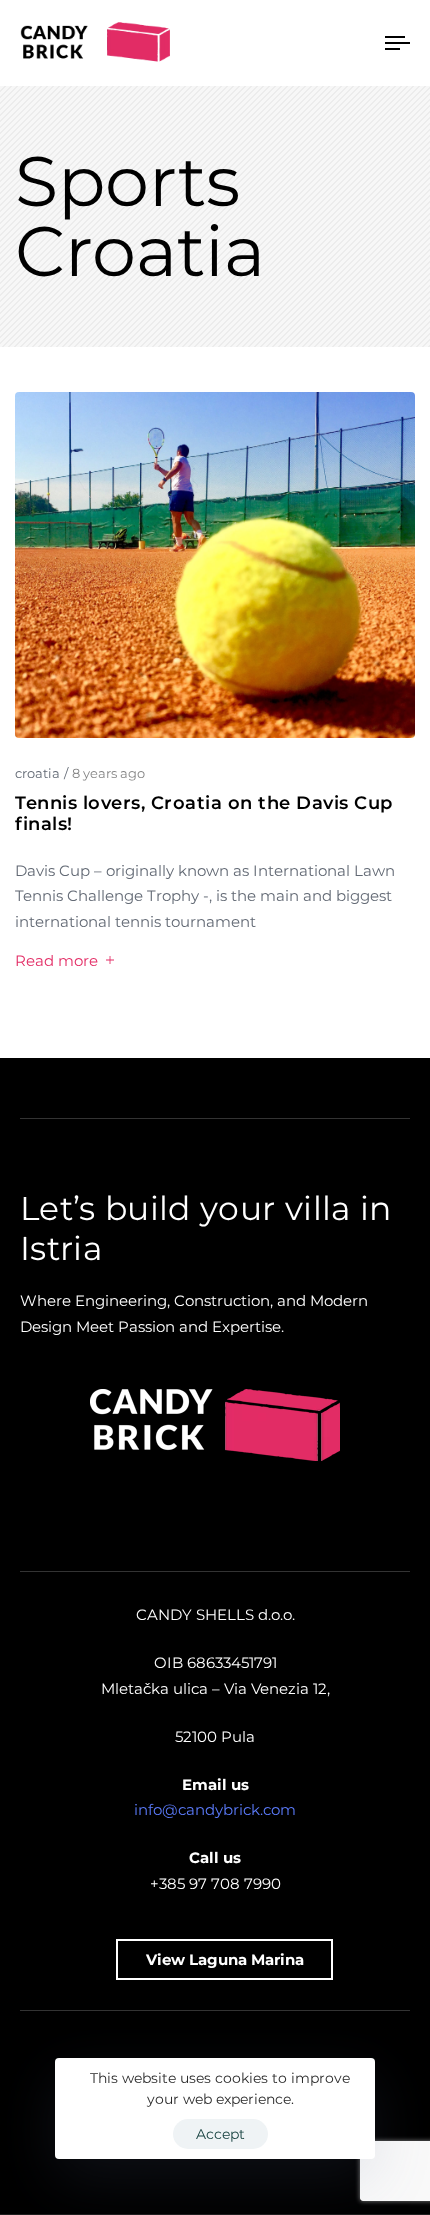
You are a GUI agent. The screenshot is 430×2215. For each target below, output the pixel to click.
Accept (220, 2134)
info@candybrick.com (215, 1809)
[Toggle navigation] (345, 43)
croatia (37, 773)
